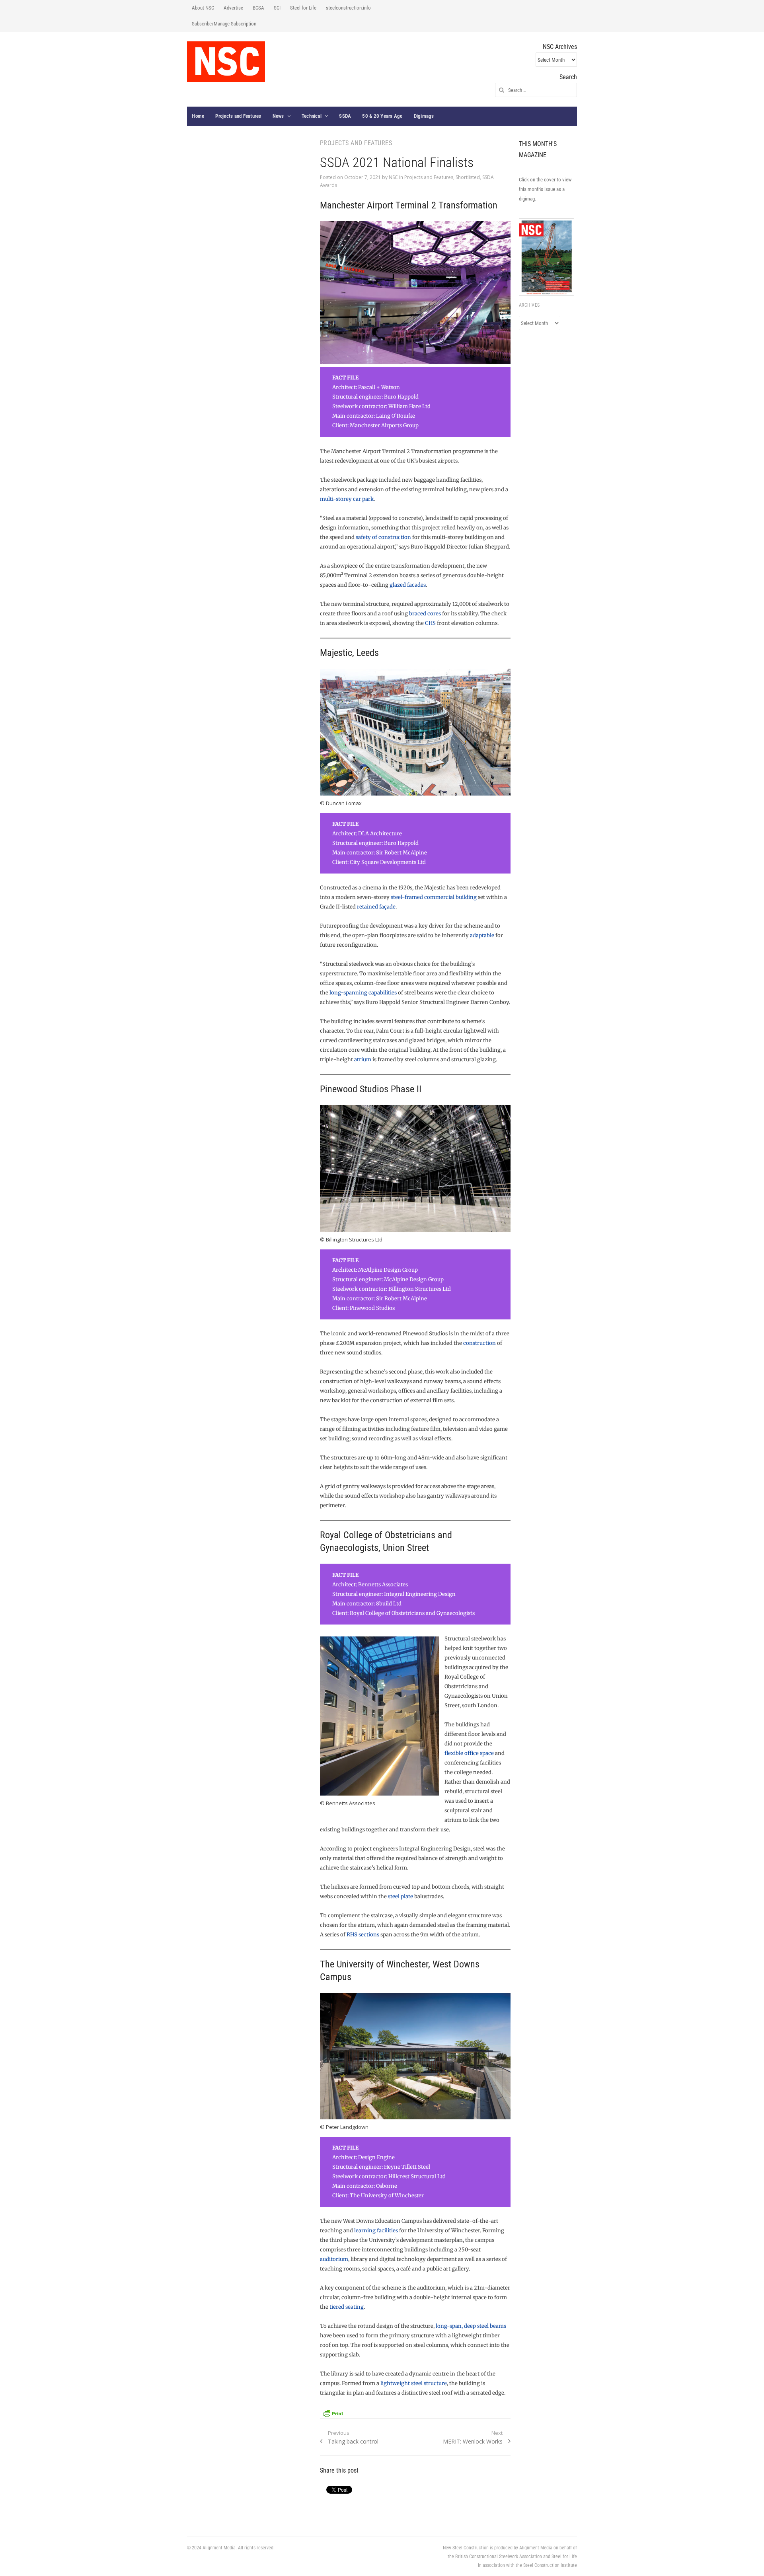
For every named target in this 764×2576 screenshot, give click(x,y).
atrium (363, 1059)
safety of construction (383, 537)
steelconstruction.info (348, 8)
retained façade (376, 907)
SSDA (345, 116)
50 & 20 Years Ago (382, 116)
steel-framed (407, 897)
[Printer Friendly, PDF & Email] (333, 2412)
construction (479, 1343)
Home (198, 116)
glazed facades (408, 585)
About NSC (203, 8)
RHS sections (363, 1935)
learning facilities (376, 2231)
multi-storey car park (347, 499)
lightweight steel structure (414, 2383)
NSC (393, 177)
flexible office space (469, 1753)
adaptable (482, 935)
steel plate (401, 1896)
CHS (430, 623)
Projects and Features (238, 116)
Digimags (424, 116)
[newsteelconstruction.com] (226, 62)
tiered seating (347, 2307)
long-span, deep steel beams (471, 2326)
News (278, 116)
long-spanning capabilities (363, 993)
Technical (312, 116)
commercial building (450, 897)
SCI (277, 8)
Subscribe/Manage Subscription (224, 24)
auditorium (334, 2259)
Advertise (233, 8)
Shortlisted (468, 177)
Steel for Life (303, 8)
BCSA (258, 8)
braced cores (425, 614)
